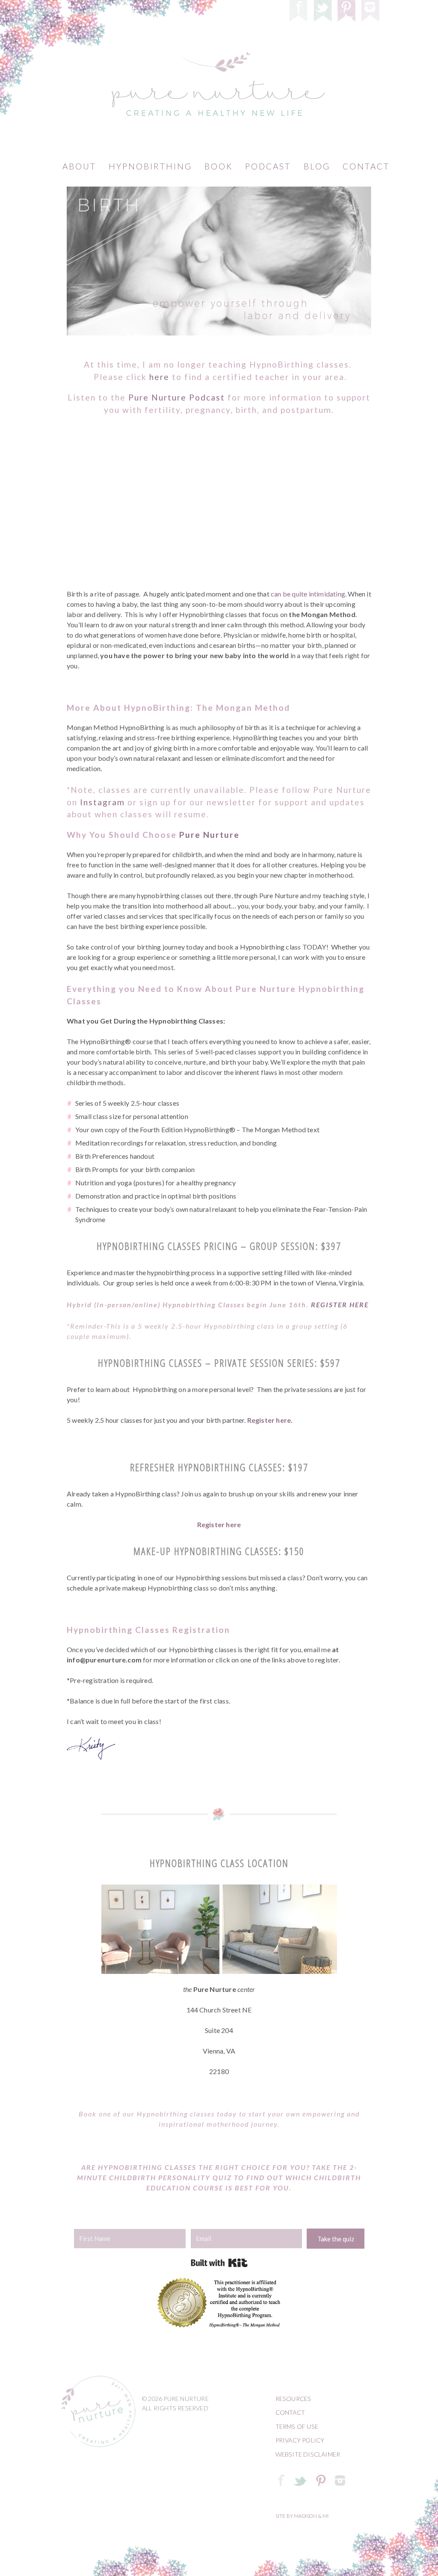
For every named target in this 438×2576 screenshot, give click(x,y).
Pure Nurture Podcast (177, 397)
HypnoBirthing (150, 166)
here (159, 377)
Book (219, 166)
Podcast (268, 166)
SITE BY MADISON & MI (302, 2516)
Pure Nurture (209, 835)
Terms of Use (297, 2426)
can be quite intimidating (308, 594)
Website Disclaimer (308, 2454)
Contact (366, 166)
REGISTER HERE (340, 1304)
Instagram (102, 802)
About (79, 166)
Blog (317, 166)
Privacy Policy (300, 2440)
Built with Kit (219, 2263)
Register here (269, 1420)
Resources (293, 2399)
